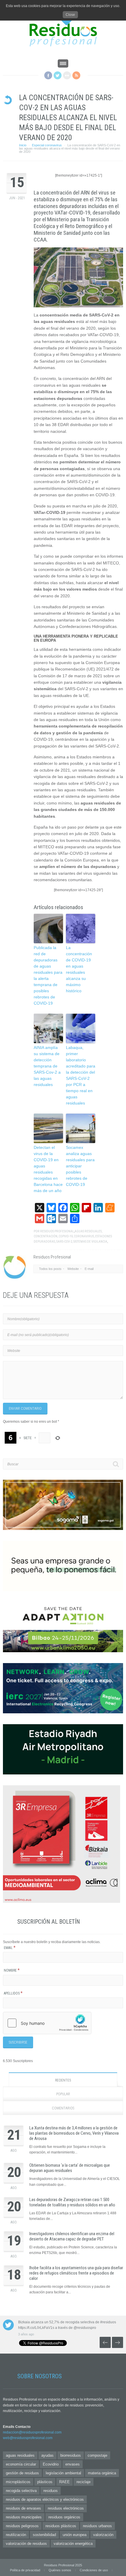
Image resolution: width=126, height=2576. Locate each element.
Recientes (63, 2080)
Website (73, 1269)
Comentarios (63, 2108)
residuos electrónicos (66, 2508)
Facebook (48, 75)
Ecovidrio (51, 2464)
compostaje (97, 2455)
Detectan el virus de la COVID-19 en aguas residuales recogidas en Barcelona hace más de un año (48, 1169)
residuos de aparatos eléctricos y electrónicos (45, 2499)
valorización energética (73, 2544)
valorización (103, 2535)
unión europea (75, 2535)
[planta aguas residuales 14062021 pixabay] (78, 277)
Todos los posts (50, 1269)
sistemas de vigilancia (90, 1242)
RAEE (64, 2482)
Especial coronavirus (47, 145)
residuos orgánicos (64, 2517)
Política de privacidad (25, 2570)
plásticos (45, 2482)
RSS (76, 75)
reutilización (16, 2535)
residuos (51, 2491)
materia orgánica (102, 2473)
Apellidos (13, 1993)
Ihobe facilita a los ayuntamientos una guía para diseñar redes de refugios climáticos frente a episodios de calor (76, 2273)
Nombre (12, 1970)
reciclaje (84, 2482)
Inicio (23, 145)
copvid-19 (66, 1236)
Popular (63, 2094)
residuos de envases (23, 2508)
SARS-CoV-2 (64, 1242)
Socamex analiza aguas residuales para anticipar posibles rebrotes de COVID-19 (80, 1166)
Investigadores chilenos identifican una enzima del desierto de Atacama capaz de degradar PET (72, 2236)
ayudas (47, 2455)
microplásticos (18, 2482)
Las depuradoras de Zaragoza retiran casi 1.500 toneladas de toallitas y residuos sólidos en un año (72, 2202)
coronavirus (84, 1236)
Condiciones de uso (94, 2570)
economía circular (21, 2464)
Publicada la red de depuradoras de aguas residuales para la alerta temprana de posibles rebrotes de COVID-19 (48, 975)
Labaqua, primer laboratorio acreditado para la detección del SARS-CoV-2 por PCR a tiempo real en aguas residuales (81, 1075)
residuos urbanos (97, 2526)
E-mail (89, 1269)
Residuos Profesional (57, 1231)
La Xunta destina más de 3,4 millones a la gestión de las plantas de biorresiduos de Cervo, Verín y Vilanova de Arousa (74, 2133)
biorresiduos (71, 2455)
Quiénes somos (60, 2570)
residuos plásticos (61, 2526)
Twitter (58, 75)
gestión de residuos (22, 2473)
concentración (46, 1236)
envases (73, 2464)
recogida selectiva (21, 2491)
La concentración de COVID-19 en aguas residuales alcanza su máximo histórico (79, 969)
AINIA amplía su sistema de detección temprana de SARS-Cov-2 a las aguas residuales (47, 1066)
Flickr (67, 75)
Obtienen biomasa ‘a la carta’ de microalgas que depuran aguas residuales (70, 2168)
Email (10, 1948)
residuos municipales (24, 2517)
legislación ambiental (63, 2473)
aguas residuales (88, 1231)
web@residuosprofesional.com (28, 2438)
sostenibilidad (44, 2535)
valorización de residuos (26, 2544)
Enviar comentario (25, 1409)
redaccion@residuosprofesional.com (32, 2432)
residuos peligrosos (22, 2526)
